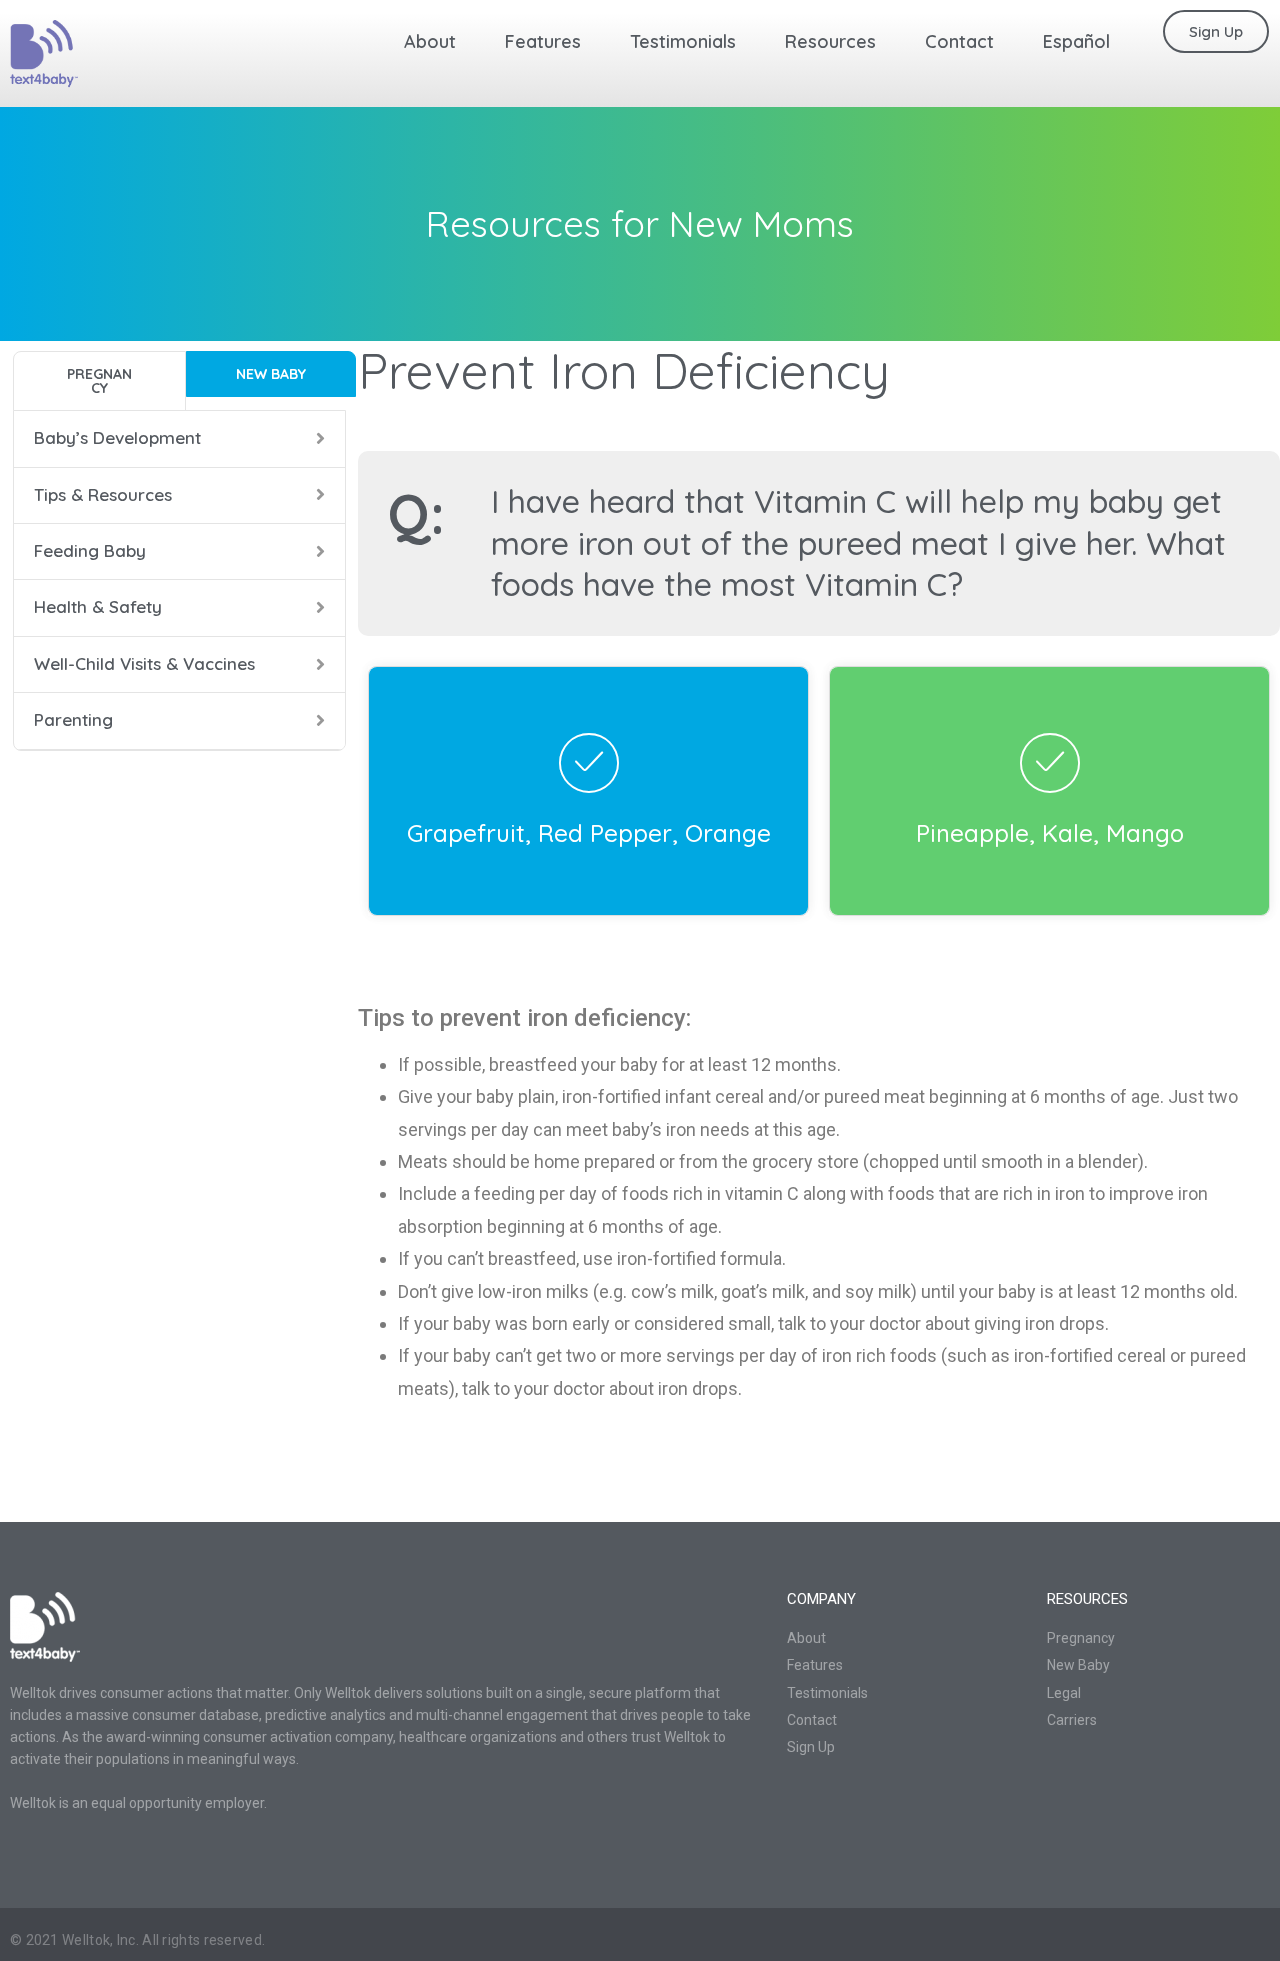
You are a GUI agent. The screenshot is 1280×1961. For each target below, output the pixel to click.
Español (1076, 41)
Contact (959, 41)
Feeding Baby (90, 550)
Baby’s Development (117, 437)
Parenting (73, 719)
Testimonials (683, 41)
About (430, 41)
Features (543, 41)
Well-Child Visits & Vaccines (144, 663)
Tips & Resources (103, 494)
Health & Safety (98, 606)
